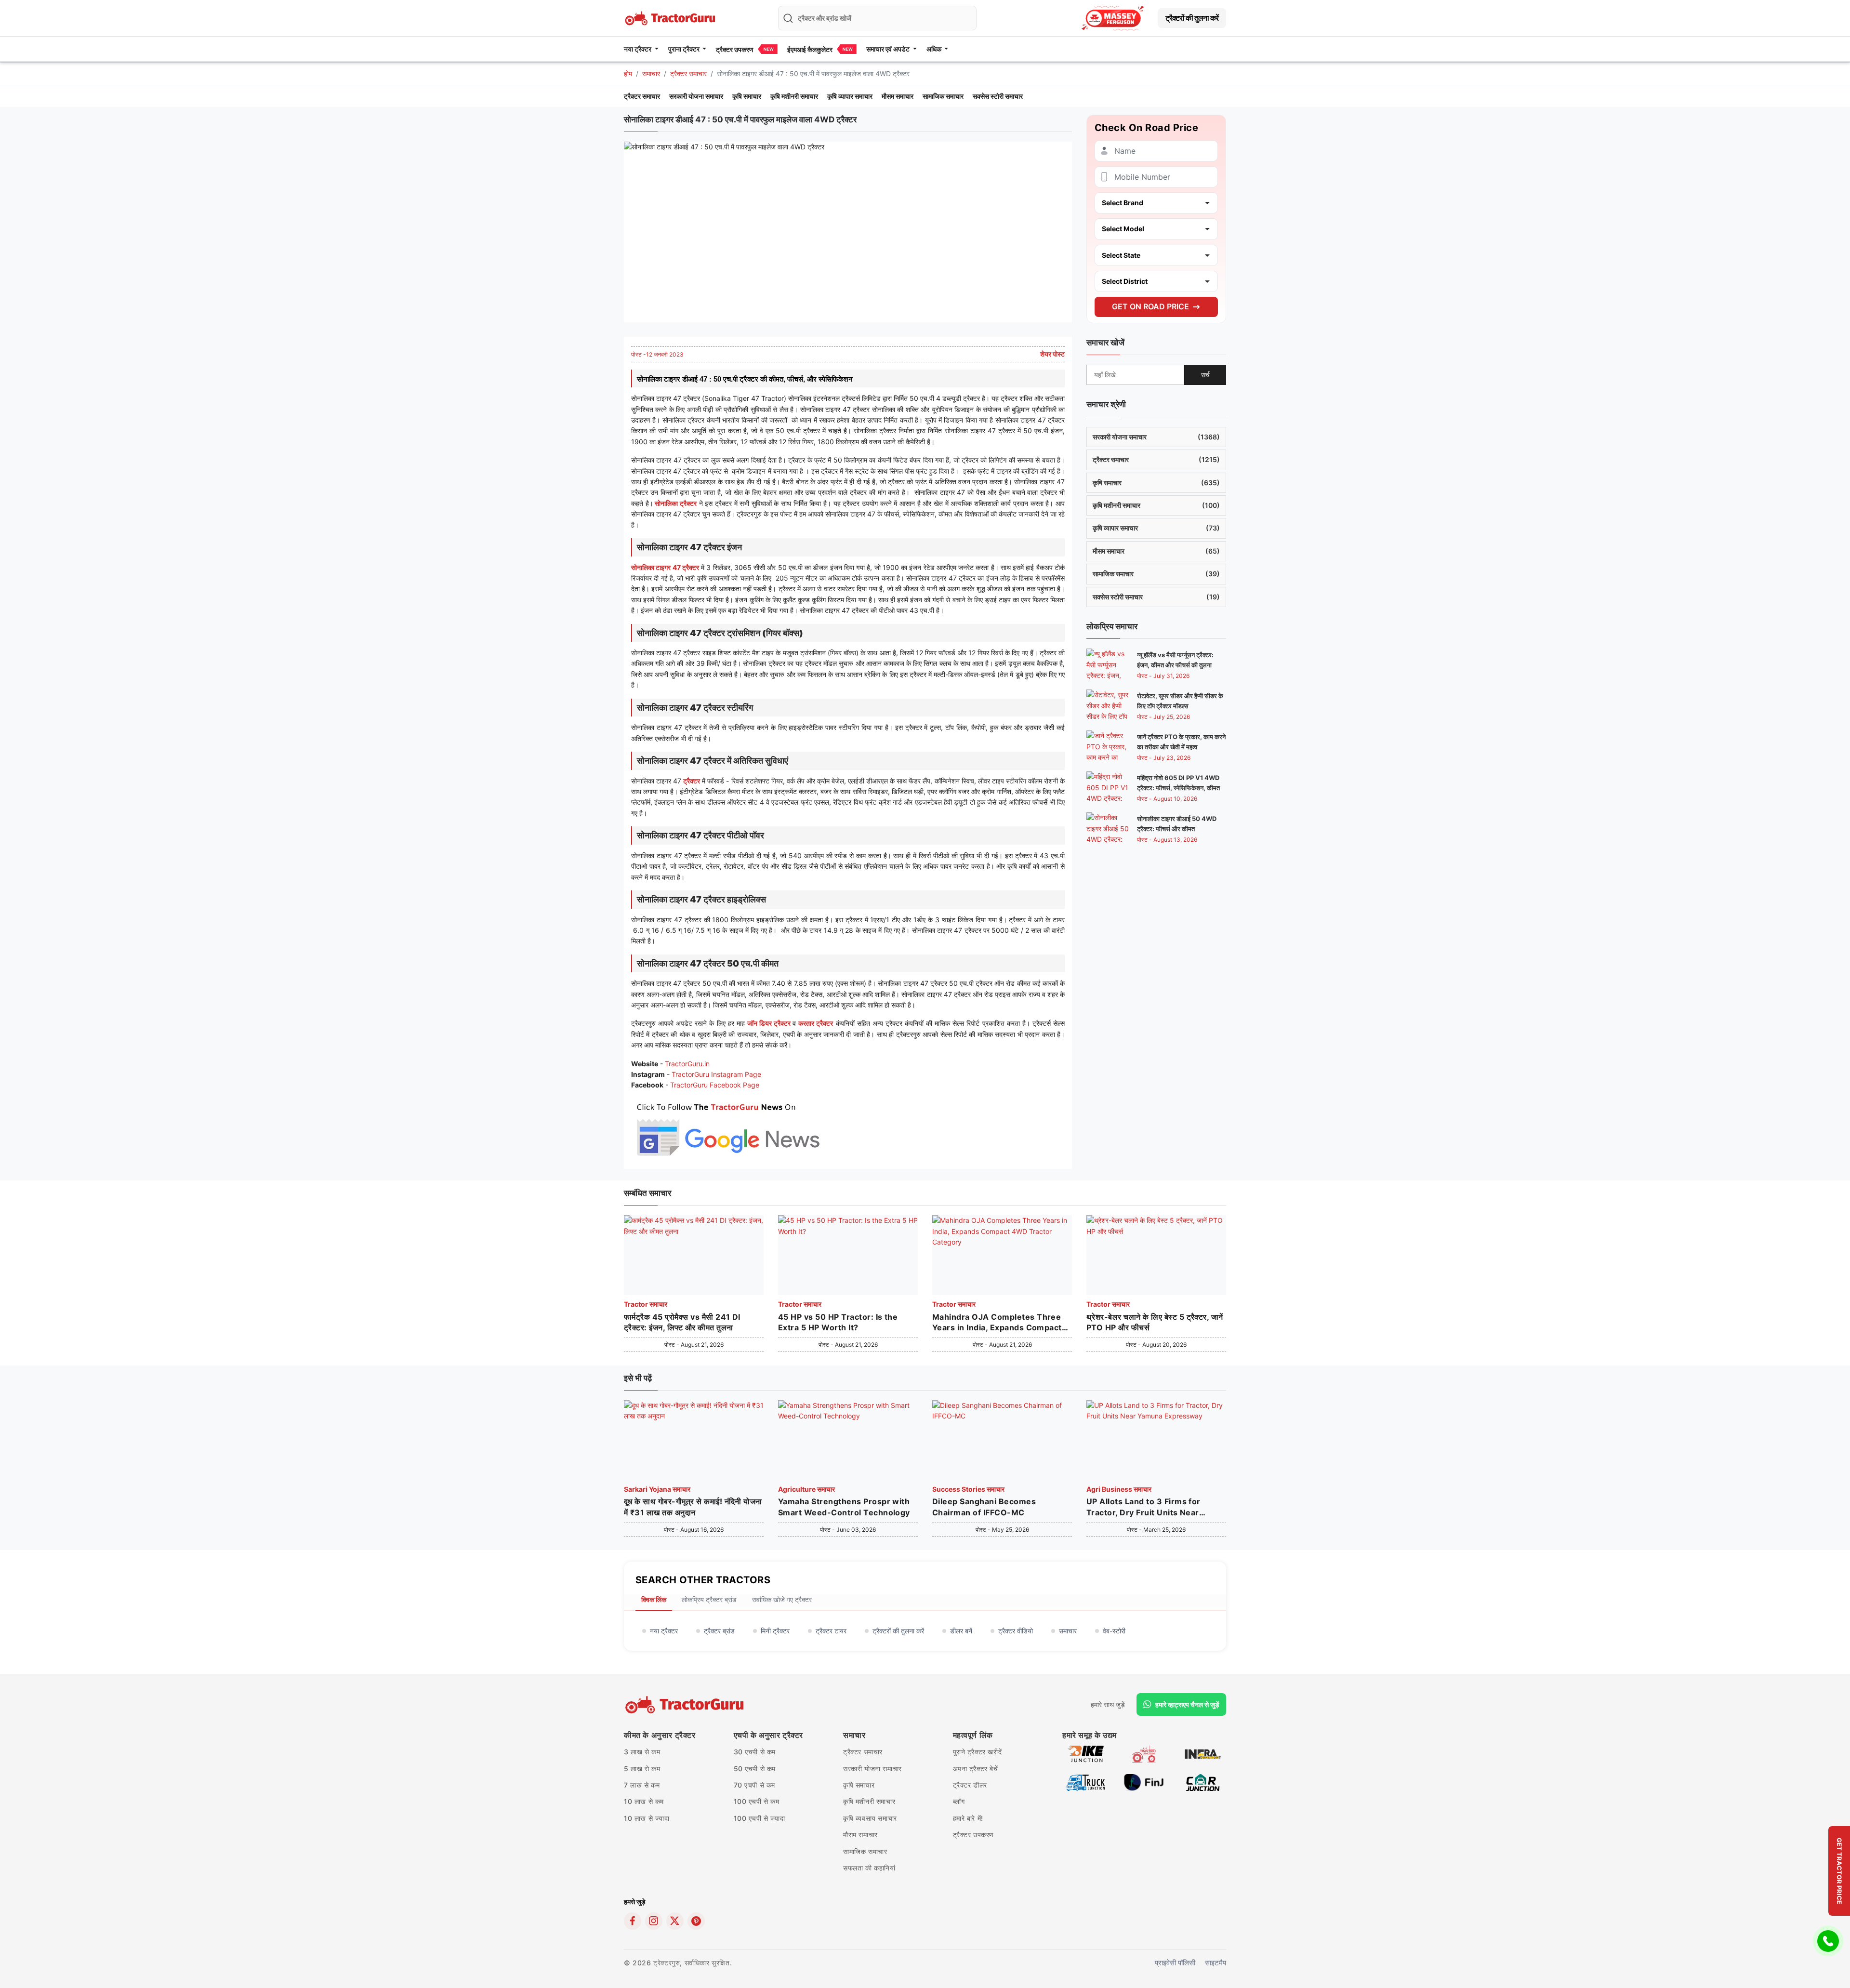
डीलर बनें (961, 1631)
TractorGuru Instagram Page (716, 1074)
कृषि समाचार (747, 96)
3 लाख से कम (642, 1752)
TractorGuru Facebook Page (715, 1085)
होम (628, 73)
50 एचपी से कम (755, 1769)
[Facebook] (633, 1921)
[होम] (671, 17)
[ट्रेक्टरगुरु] (686, 1705)
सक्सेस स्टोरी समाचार (998, 96)
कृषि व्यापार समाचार (850, 96)
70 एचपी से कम (755, 1785)
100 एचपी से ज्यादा (760, 1818)
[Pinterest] (696, 1921)
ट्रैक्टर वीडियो (1016, 1631)
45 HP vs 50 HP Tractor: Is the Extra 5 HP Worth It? (838, 1322)
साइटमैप (1216, 1963)
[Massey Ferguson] (1113, 18)
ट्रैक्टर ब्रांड (719, 1631)
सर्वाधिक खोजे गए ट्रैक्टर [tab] (782, 1599)
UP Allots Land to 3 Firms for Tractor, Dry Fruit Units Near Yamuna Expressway (1143, 1507)
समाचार (651, 73)
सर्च (1205, 375)
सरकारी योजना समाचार (696, 96)
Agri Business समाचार (1119, 1489)
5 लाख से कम (642, 1769)
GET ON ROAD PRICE (1150, 306)
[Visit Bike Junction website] (1086, 1753)
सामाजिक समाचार (943, 96)
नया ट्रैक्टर (664, 1631)
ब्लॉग (959, 1801)
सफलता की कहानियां (869, 1868)
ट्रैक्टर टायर (831, 1631)
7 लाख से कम (642, 1785)
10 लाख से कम (644, 1801)
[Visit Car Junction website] (1203, 1782)
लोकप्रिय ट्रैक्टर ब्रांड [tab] (709, 1599)
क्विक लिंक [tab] (654, 1599)
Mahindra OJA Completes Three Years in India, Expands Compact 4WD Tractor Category (997, 1323)
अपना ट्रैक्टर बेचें (976, 1769)
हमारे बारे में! (968, 1818)
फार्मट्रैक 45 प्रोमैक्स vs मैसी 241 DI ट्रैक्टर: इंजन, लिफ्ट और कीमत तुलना (682, 1322)
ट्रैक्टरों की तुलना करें (1192, 18)
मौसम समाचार (898, 96)
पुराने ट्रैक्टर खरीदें (978, 1752)
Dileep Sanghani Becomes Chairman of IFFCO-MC (984, 1507)
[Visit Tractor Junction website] (1144, 1753)
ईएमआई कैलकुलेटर (810, 49)
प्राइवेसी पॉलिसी (1175, 1963)
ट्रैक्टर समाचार (688, 73)
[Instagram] (654, 1921)
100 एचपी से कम (757, 1801)
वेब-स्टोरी (1114, 1631)
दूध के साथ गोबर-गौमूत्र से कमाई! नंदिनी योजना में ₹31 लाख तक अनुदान (693, 1507)
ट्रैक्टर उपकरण (735, 49)
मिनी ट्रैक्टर (775, 1631)
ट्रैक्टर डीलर (970, 1785)
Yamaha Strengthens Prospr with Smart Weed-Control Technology (844, 1507)
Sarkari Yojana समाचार (657, 1489)
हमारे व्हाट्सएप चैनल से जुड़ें (1187, 1704)
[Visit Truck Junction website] (1086, 1782)
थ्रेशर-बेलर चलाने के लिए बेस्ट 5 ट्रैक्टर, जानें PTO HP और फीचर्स (1155, 1322)
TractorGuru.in (687, 1064)
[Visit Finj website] (1144, 1782)
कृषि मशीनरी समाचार (794, 96)
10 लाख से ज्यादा (647, 1818)
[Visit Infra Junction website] (1203, 1753)
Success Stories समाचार (968, 1489)
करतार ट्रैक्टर (816, 1023)
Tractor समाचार (646, 1304)
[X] (675, 1921)
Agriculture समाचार (806, 1489)
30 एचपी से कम (755, 1752)
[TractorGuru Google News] (727, 1127)
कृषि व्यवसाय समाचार (870, 1818)
